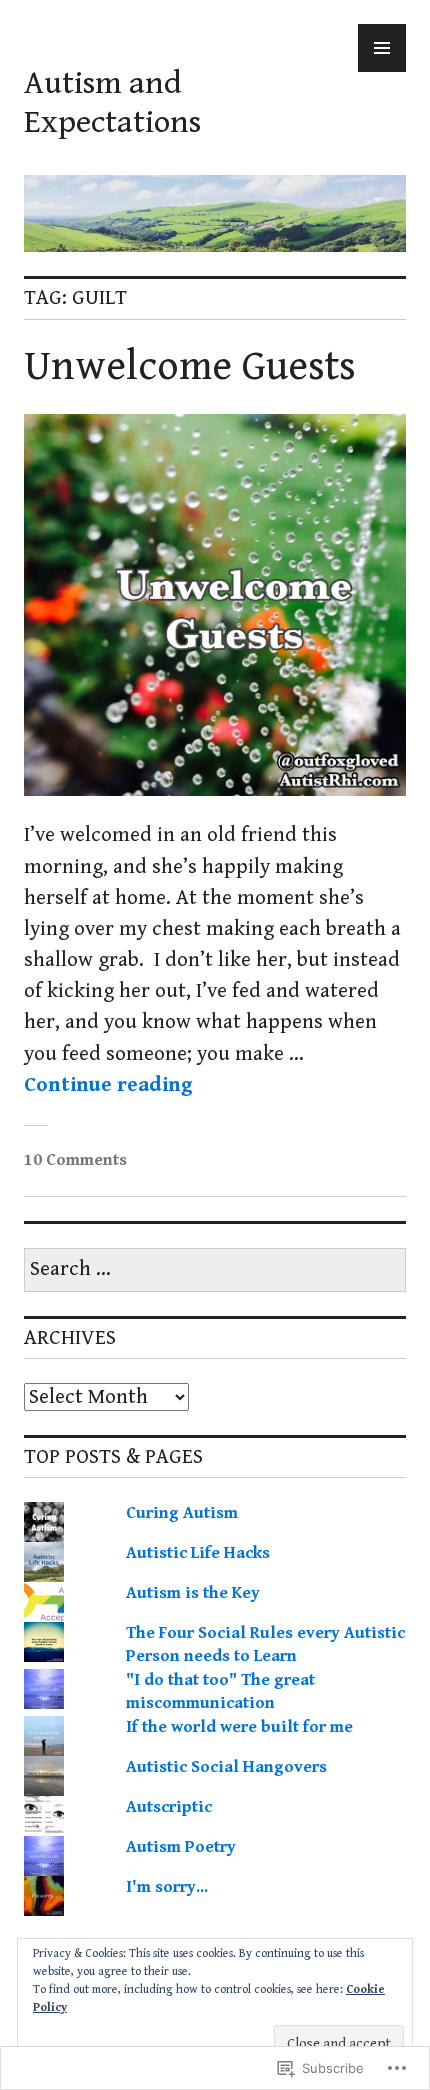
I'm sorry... (167, 1887)
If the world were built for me (239, 1727)
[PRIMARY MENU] (382, 48)
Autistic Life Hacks (198, 1553)
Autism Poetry (181, 1847)
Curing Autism (182, 1513)
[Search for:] (215, 1270)
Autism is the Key (193, 1593)
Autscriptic (169, 1807)
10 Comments (75, 1160)
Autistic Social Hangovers (226, 1767)
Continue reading (108, 1085)
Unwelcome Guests (190, 367)
